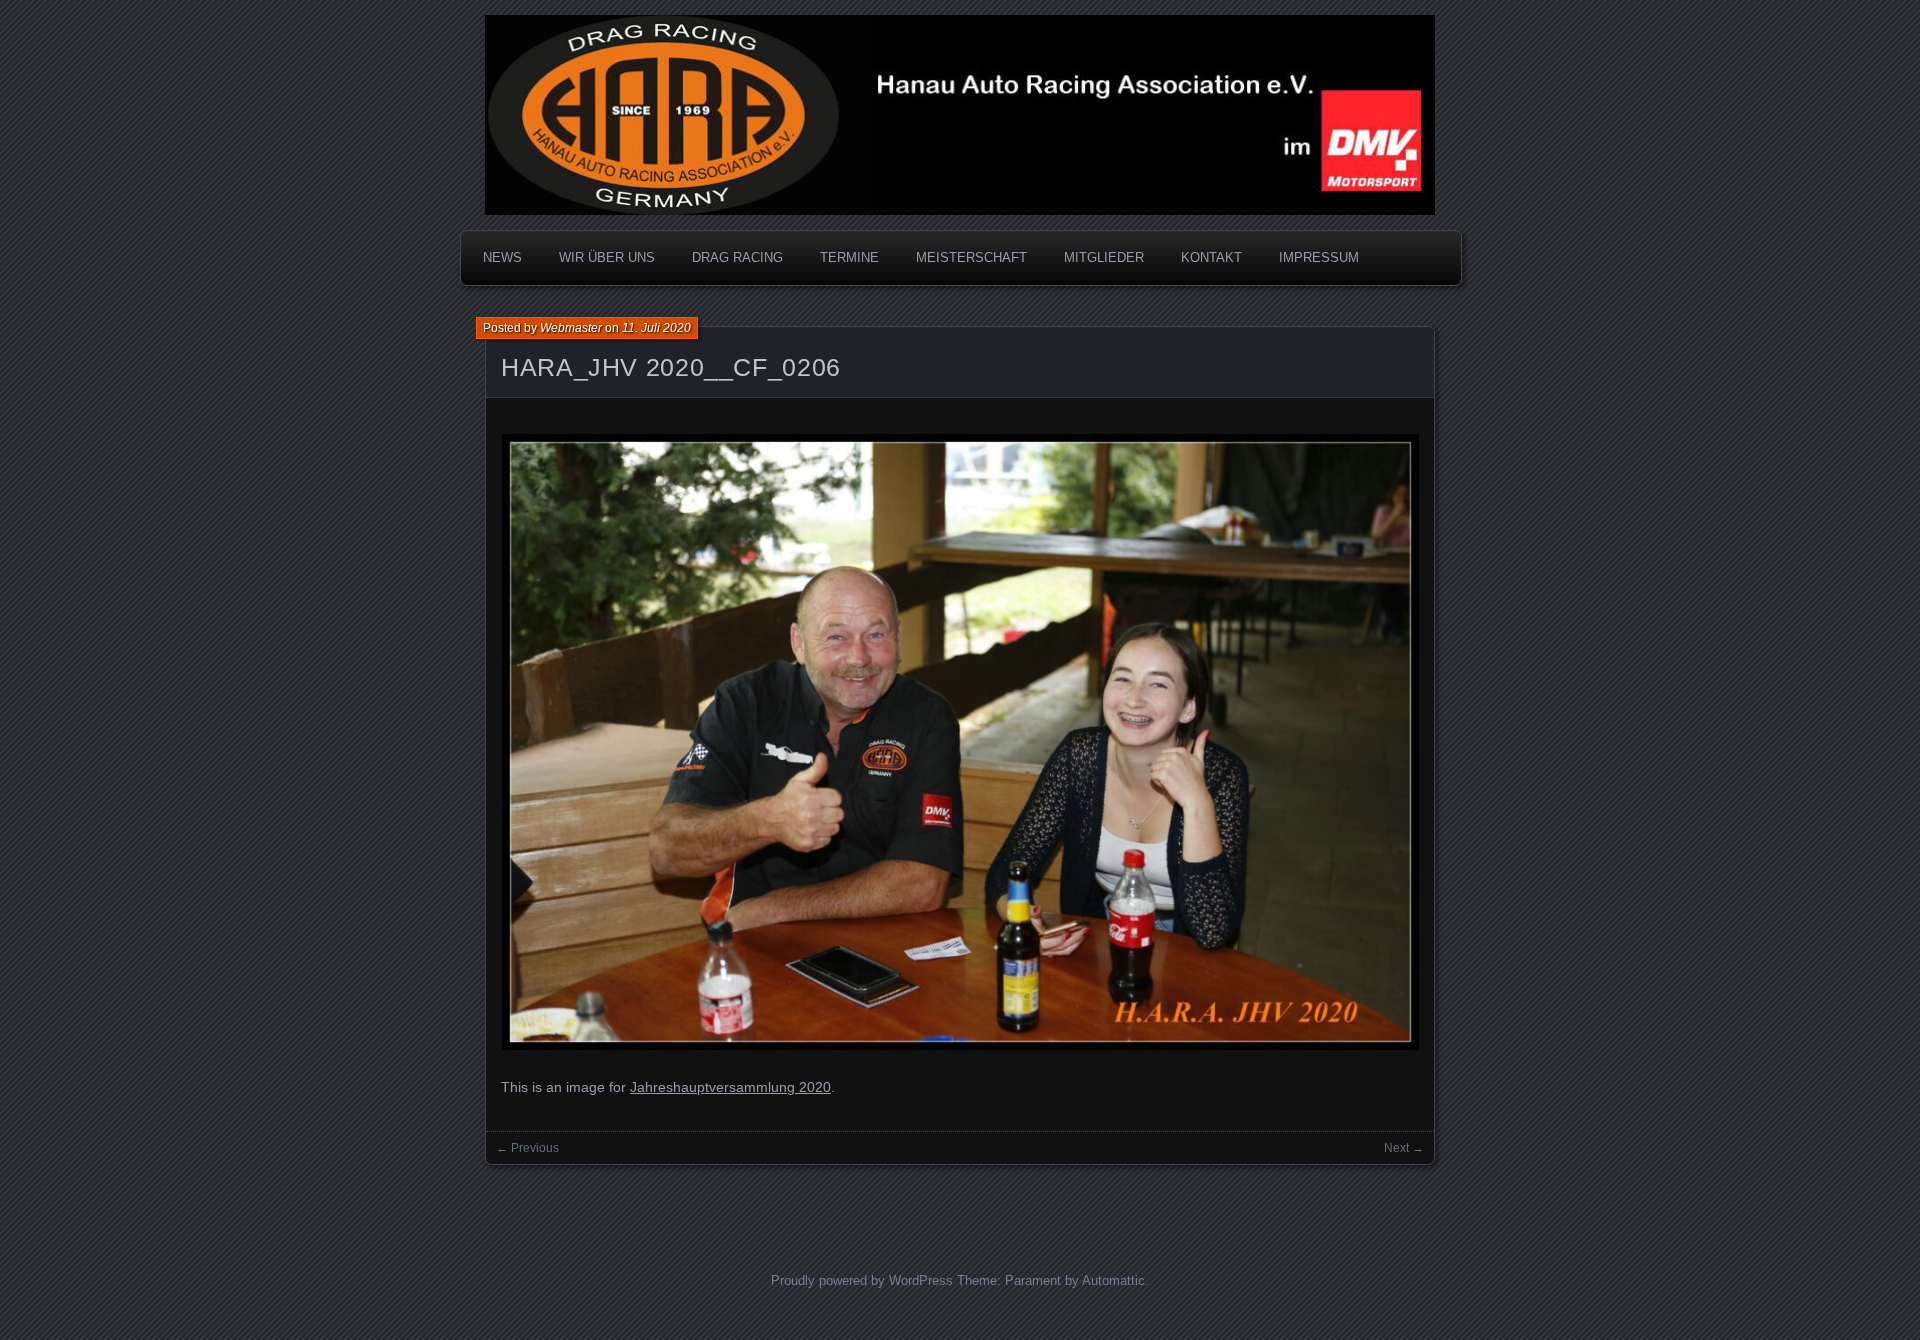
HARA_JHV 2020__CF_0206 (671, 367)
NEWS (502, 257)
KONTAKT (1211, 257)
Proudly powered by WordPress (862, 1280)
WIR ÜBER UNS (607, 257)
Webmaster (571, 328)
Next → (1404, 1148)
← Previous (527, 1148)
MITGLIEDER (1104, 257)
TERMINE (849, 257)
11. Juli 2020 (656, 328)
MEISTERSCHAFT (971, 257)
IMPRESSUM (1319, 257)
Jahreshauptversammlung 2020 (730, 1087)
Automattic (1113, 1280)
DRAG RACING (737, 257)
